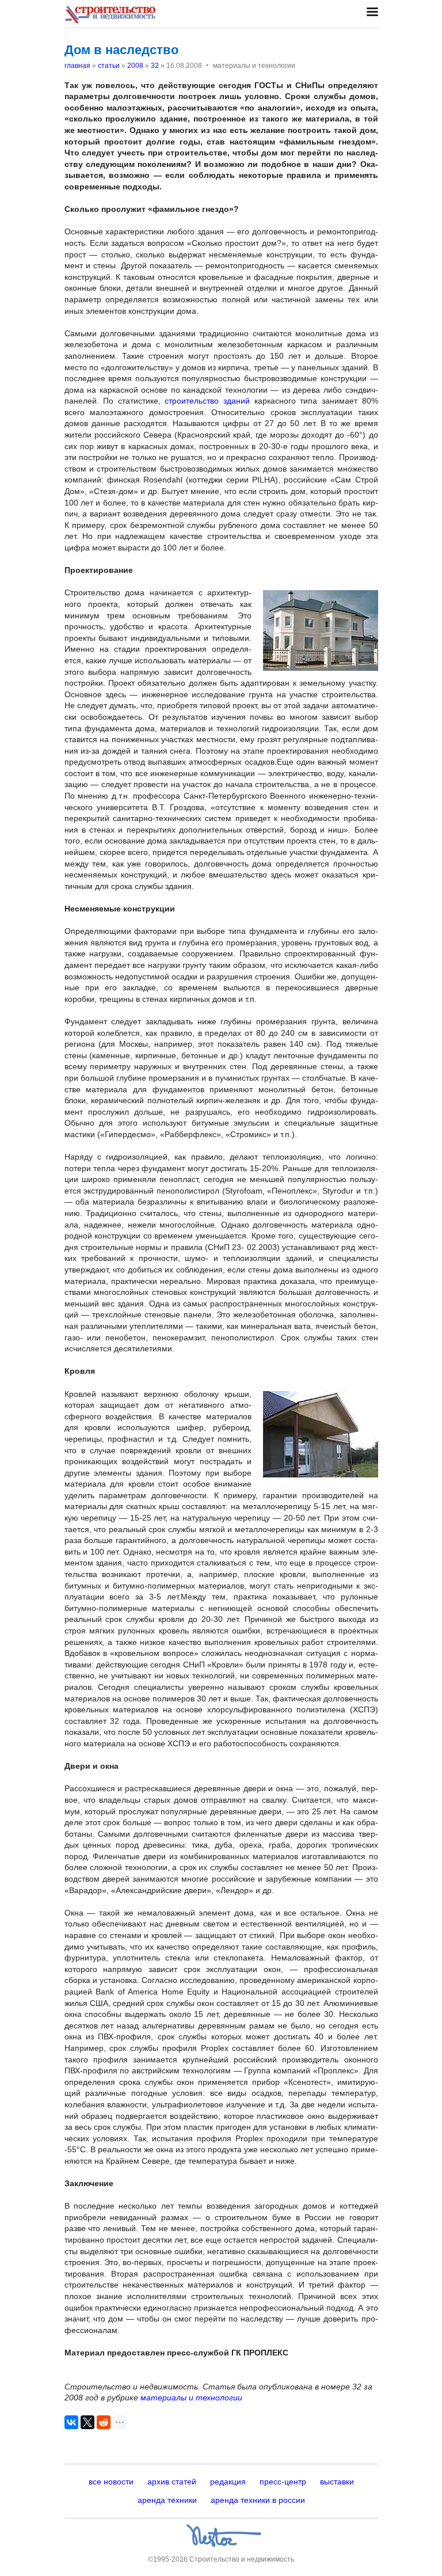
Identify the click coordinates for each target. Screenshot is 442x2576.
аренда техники (167, 2500)
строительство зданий (207, 401)
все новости (111, 2482)
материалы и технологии (191, 2398)
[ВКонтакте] (71, 2422)
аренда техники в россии (258, 2500)
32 (155, 66)
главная (77, 66)
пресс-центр (283, 2482)
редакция (228, 2482)
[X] (87, 2422)
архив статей (172, 2482)
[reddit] (104, 2422)
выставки (337, 2482)
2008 (135, 66)
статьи (109, 66)
